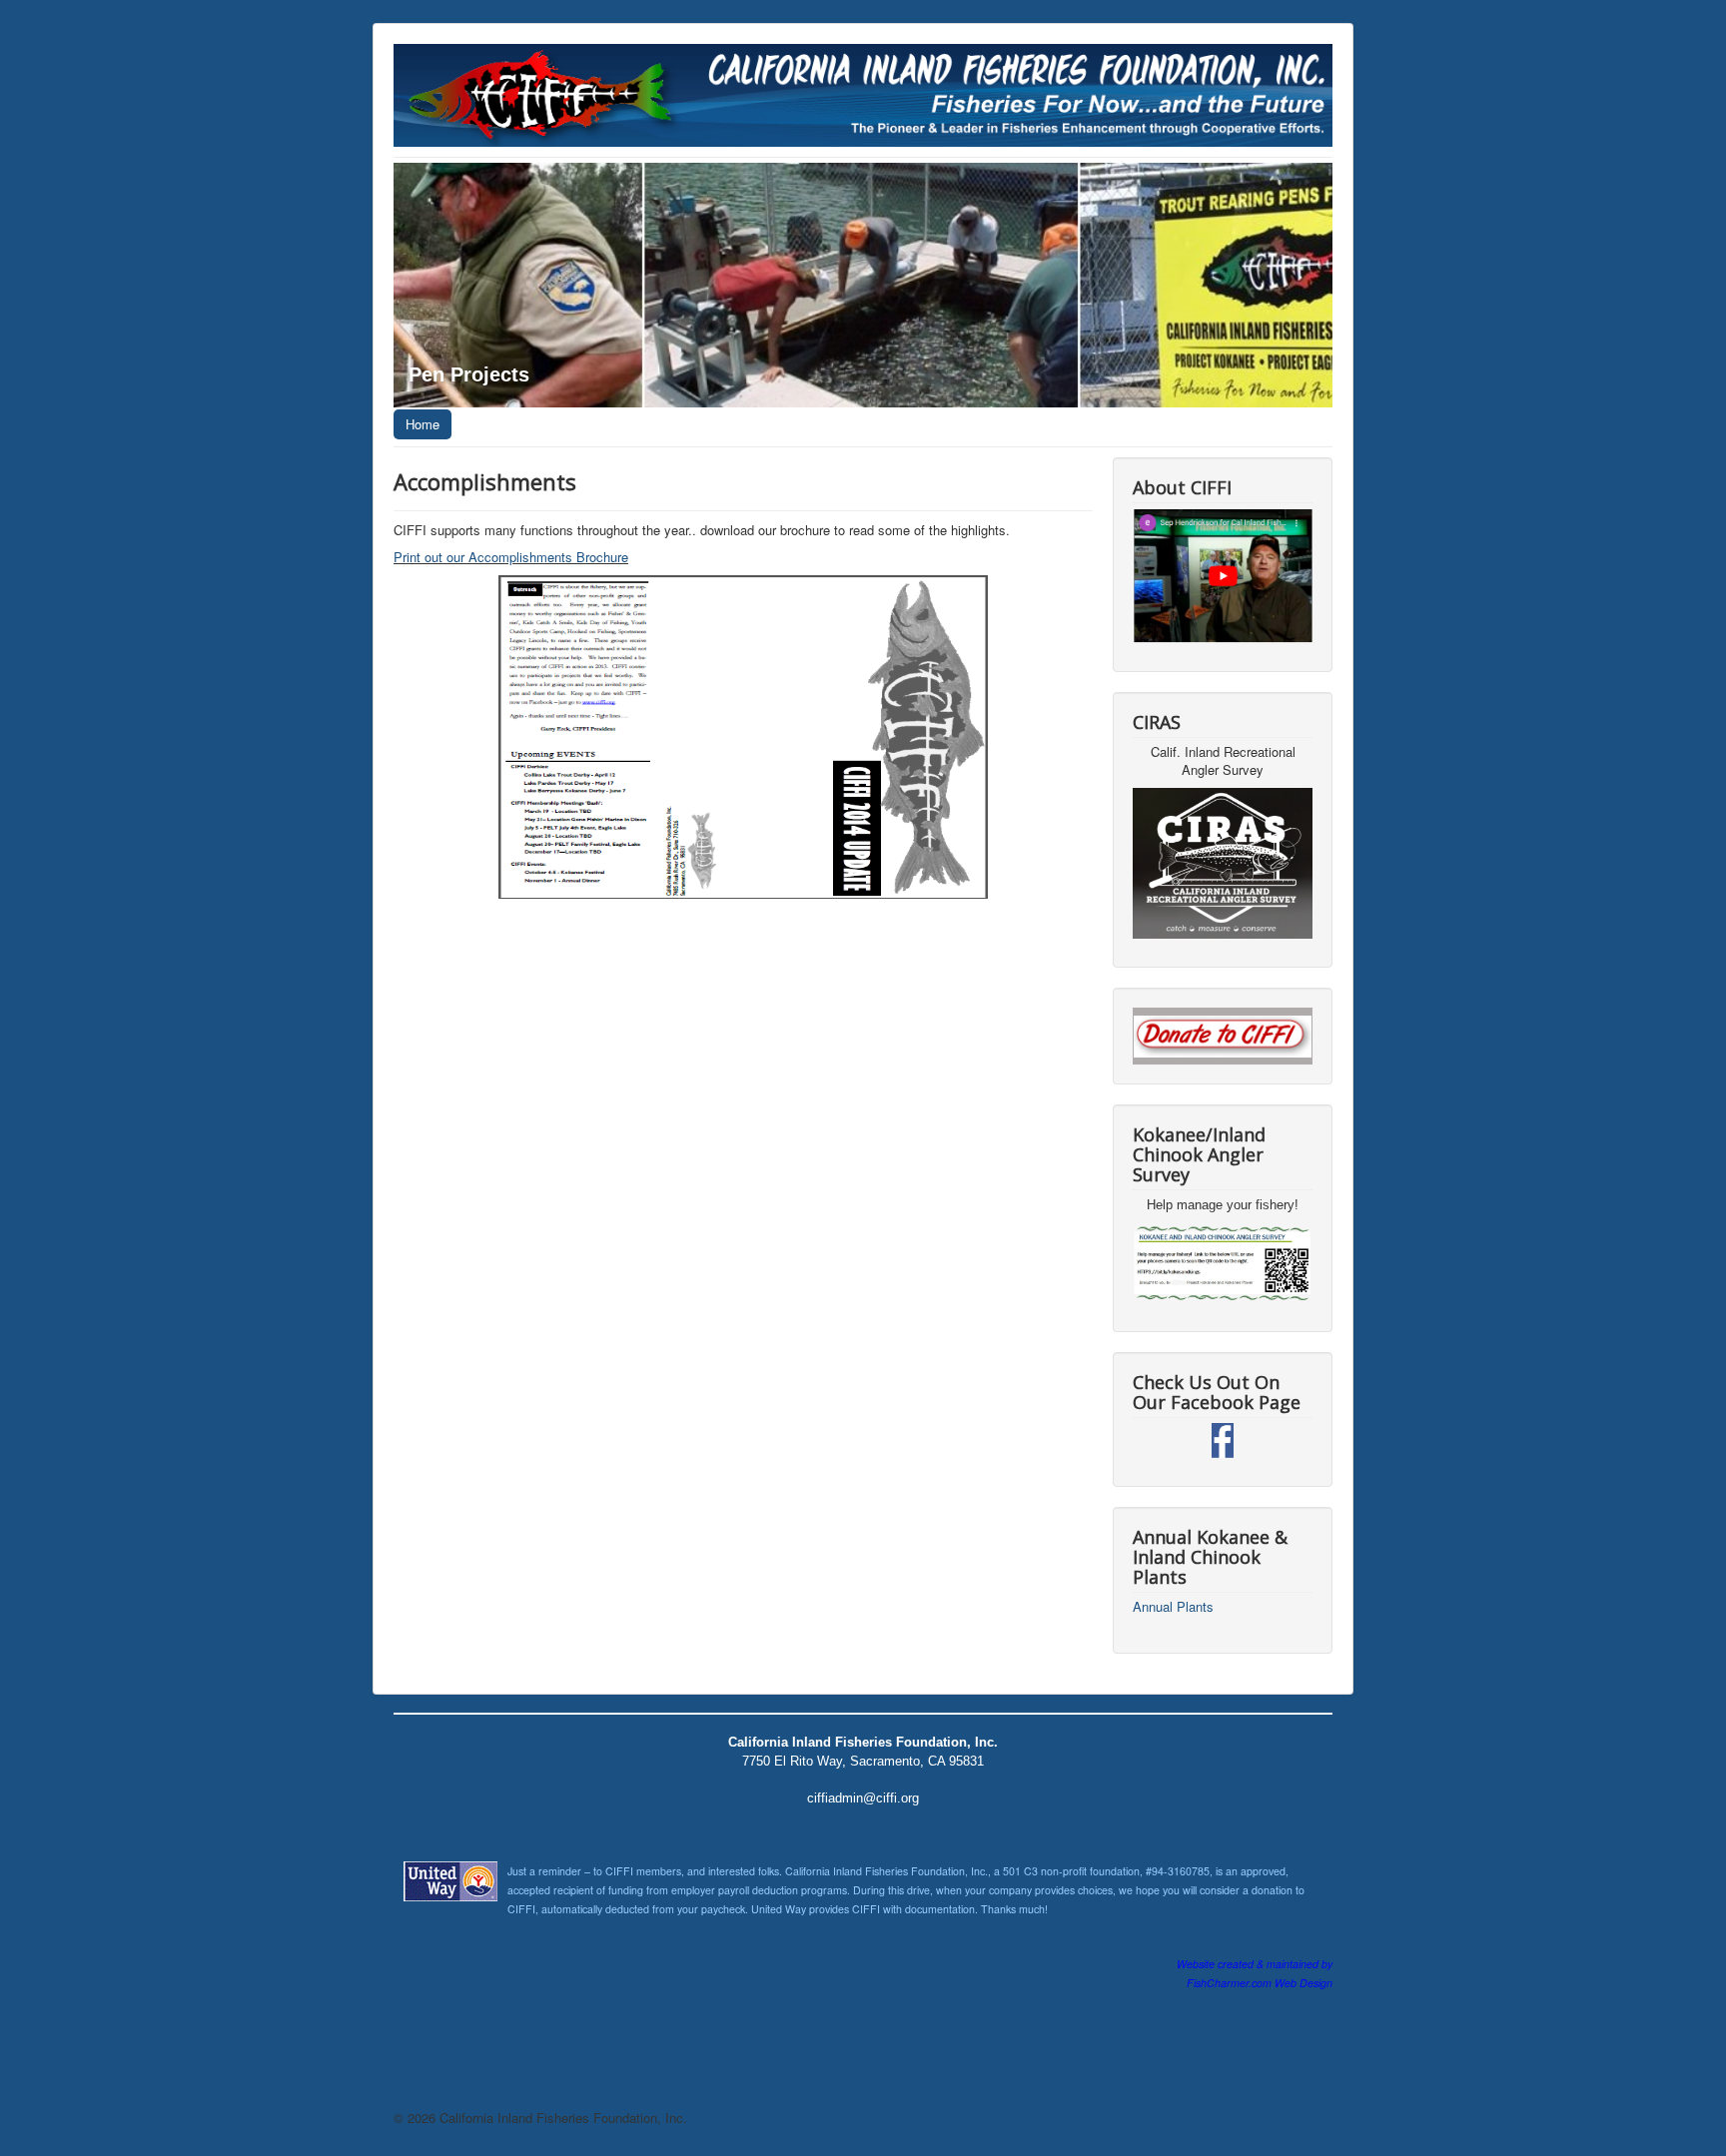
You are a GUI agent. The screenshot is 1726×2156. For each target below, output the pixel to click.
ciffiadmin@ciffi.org (863, 1798)
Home (423, 424)
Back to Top (1297, 2118)
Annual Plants (1173, 1607)
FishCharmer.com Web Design (1260, 1983)
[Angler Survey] (1223, 1263)
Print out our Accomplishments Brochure (511, 557)
